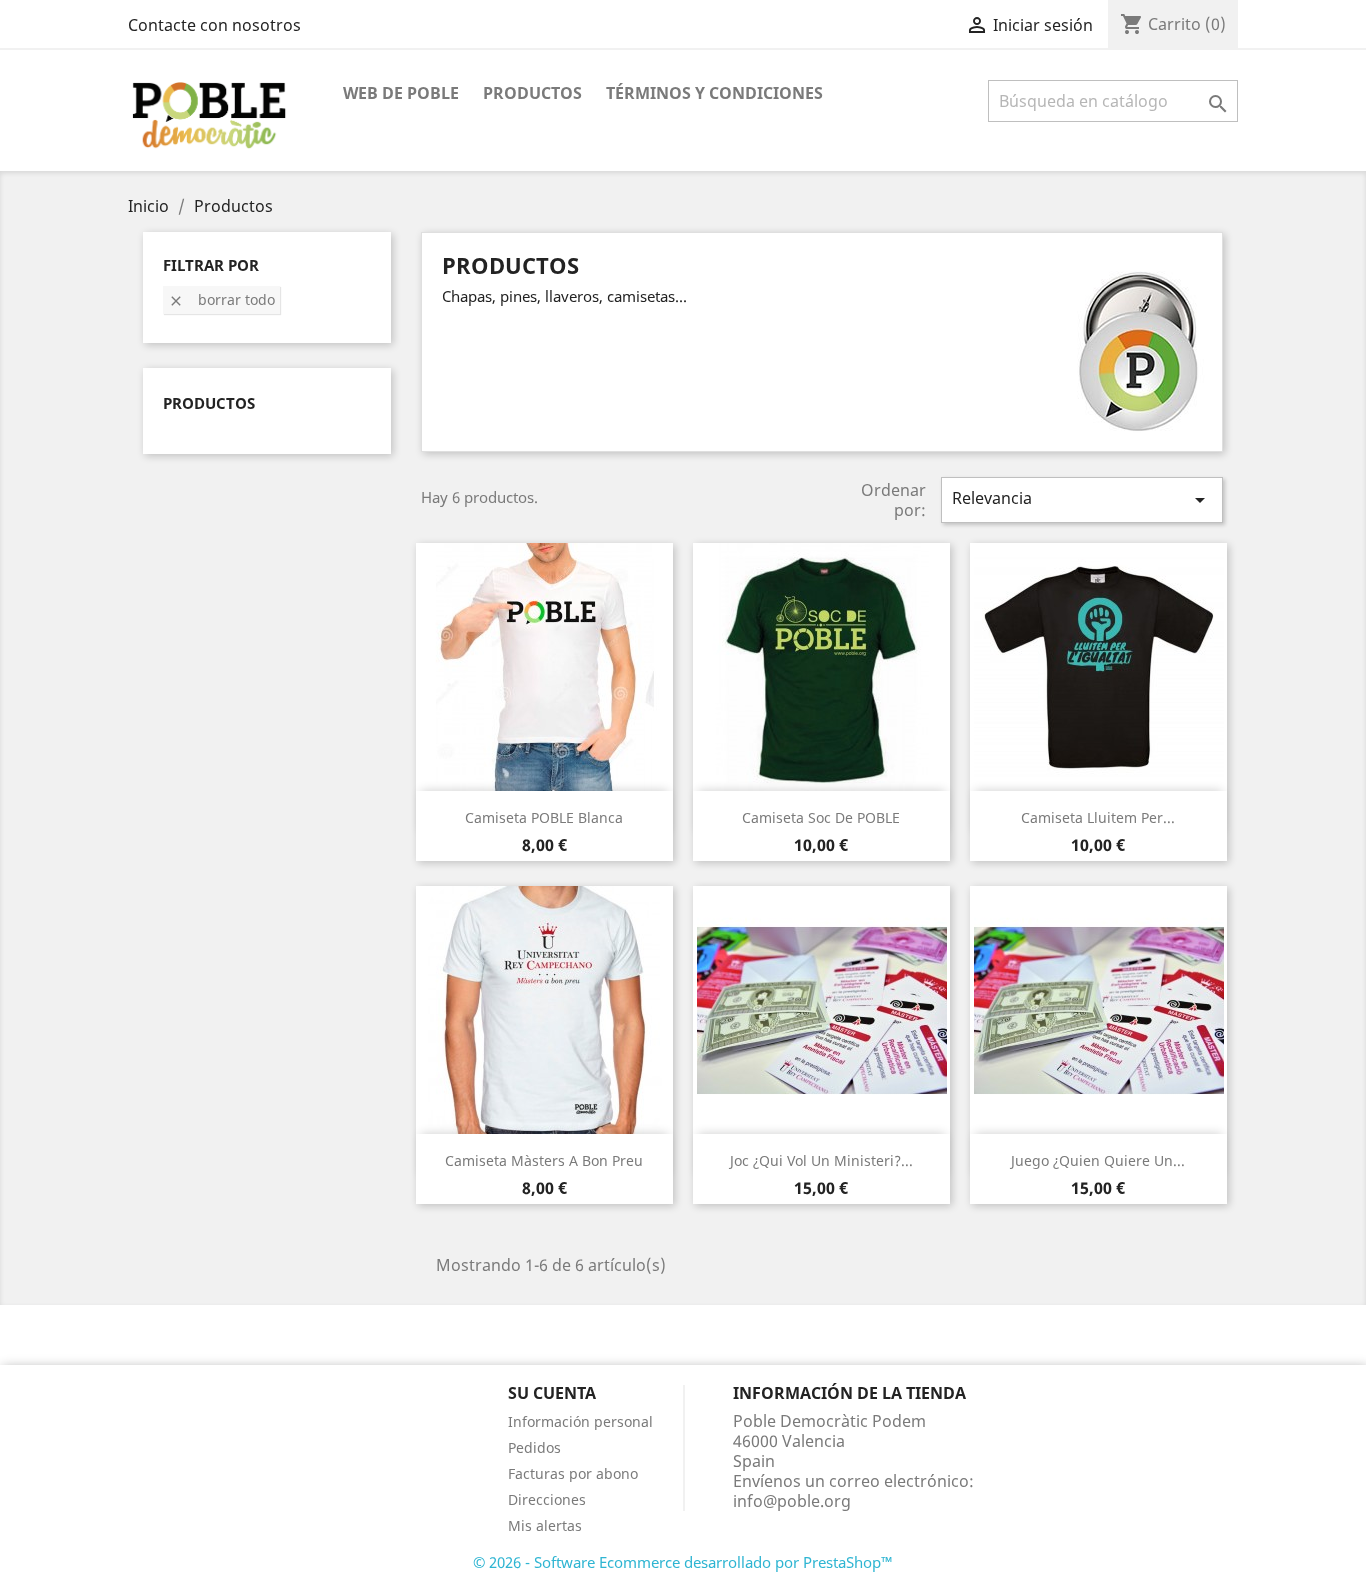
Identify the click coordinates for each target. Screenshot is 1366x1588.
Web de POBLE (401, 93)
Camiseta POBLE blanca (544, 817)
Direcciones (547, 1499)
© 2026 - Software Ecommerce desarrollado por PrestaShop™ (683, 1562)
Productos (532, 93)
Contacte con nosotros (214, 25)
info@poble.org (792, 1501)
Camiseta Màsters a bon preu (544, 1160)
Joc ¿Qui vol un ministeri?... (821, 1160)
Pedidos (534, 1447)
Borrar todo (221, 299)
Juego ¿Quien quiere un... (1098, 1160)
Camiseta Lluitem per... (1098, 817)
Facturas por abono (573, 1473)
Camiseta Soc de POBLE (821, 817)
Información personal (580, 1421)
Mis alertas (545, 1525)
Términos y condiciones (714, 93)
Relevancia (1082, 499)
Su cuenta (552, 1393)
